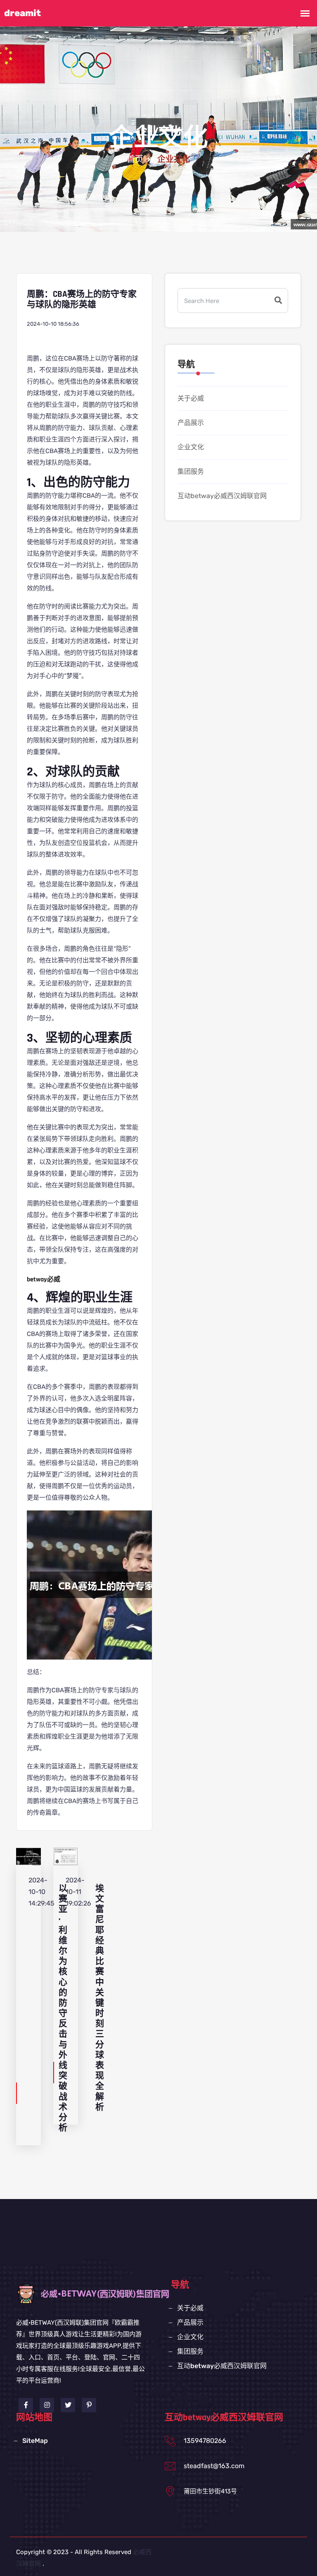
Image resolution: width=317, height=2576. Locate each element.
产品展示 (191, 423)
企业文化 (191, 447)
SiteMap (35, 2441)
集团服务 (191, 471)
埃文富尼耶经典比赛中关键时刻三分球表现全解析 (100, 1998)
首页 (135, 160)
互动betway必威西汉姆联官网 (222, 496)
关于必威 (191, 398)
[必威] (112, 2293)
